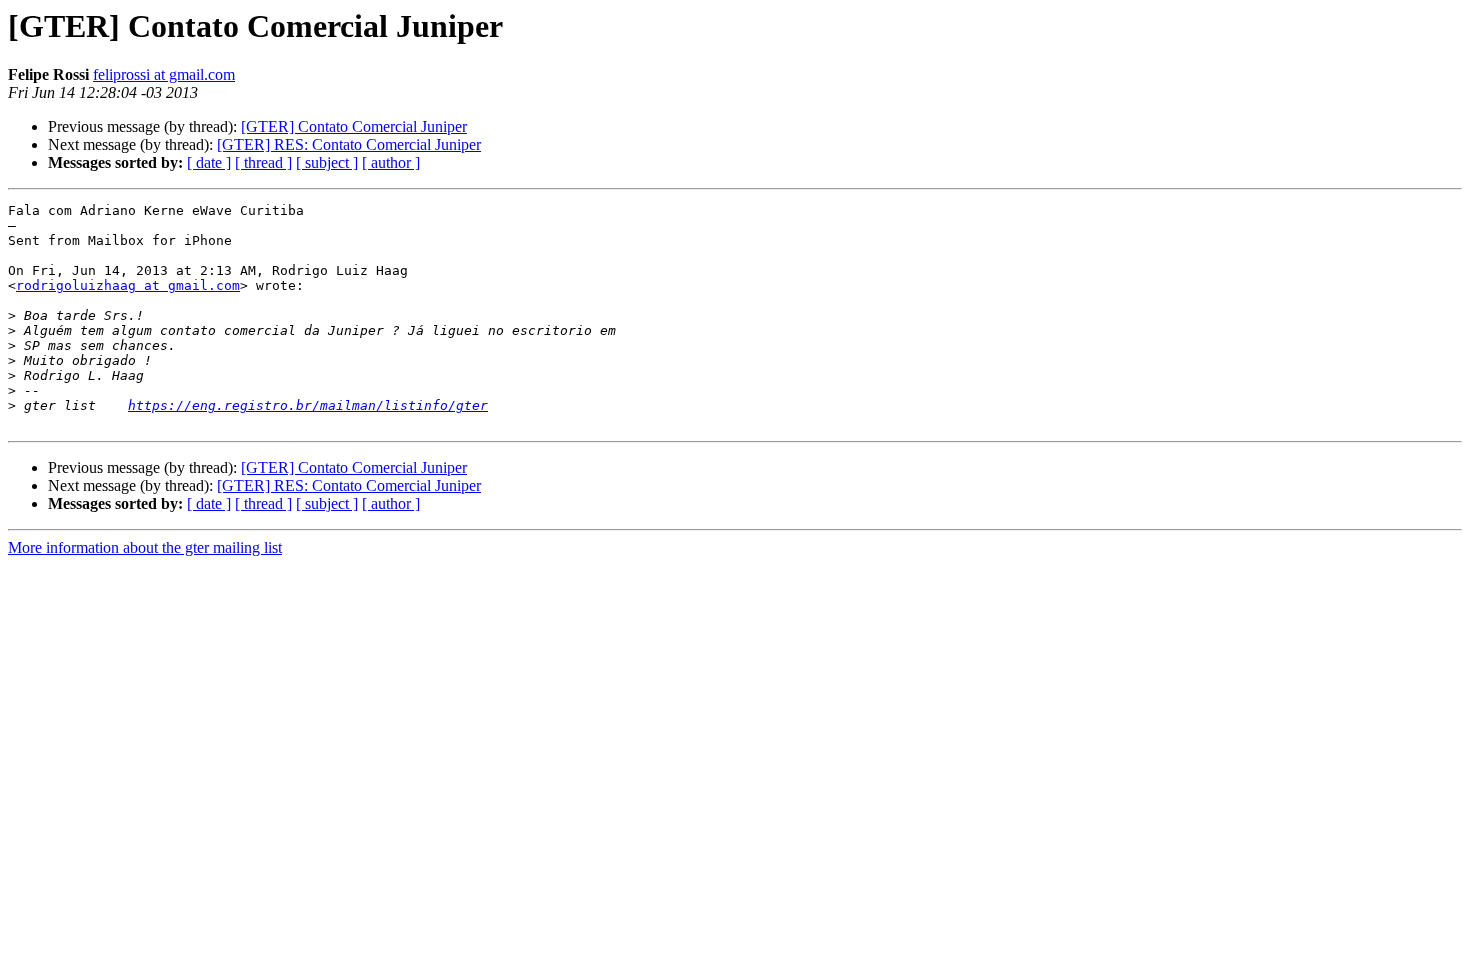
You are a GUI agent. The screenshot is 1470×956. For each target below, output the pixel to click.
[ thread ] (263, 162)
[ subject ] (327, 162)
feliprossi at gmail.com (164, 74)
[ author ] (391, 162)
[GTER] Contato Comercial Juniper (354, 126)
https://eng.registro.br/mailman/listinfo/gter (308, 405)
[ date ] (209, 162)
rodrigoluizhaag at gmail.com (128, 285)
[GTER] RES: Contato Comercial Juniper (349, 144)
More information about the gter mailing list (145, 547)
